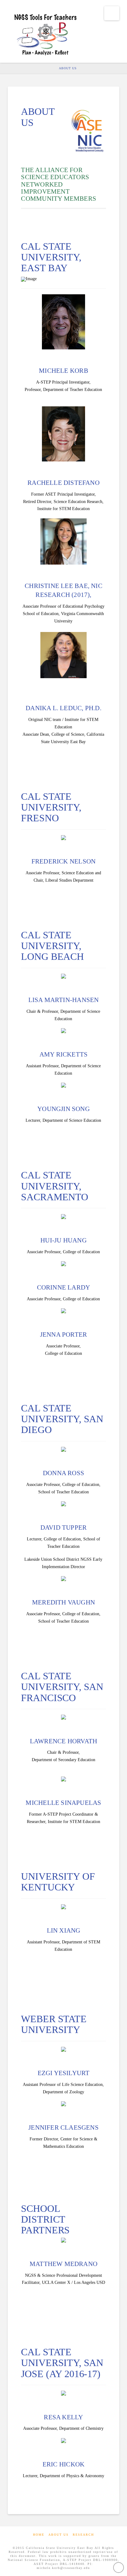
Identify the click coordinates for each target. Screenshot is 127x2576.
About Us (59, 2535)
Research (83, 2535)
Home (39, 2535)
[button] (112, 13)
